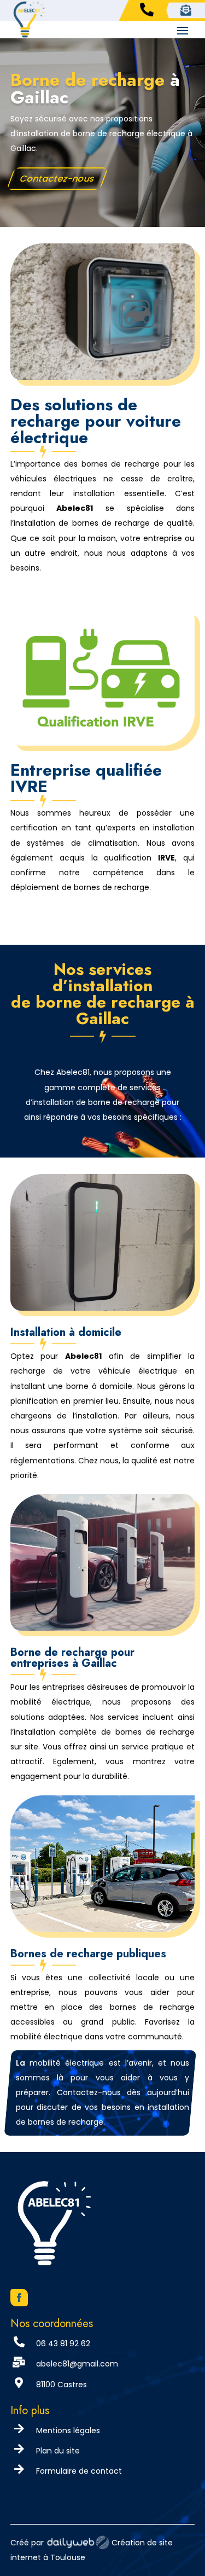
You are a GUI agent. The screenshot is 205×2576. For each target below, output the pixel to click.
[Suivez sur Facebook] (19, 2298)
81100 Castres (61, 2385)
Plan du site (58, 2451)
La (20, 2063)
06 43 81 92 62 (63, 2344)
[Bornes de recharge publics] (103, 1929)
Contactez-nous (57, 178)
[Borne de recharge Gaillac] (103, 377)
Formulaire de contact (79, 2471)
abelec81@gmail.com (77, 2364)
